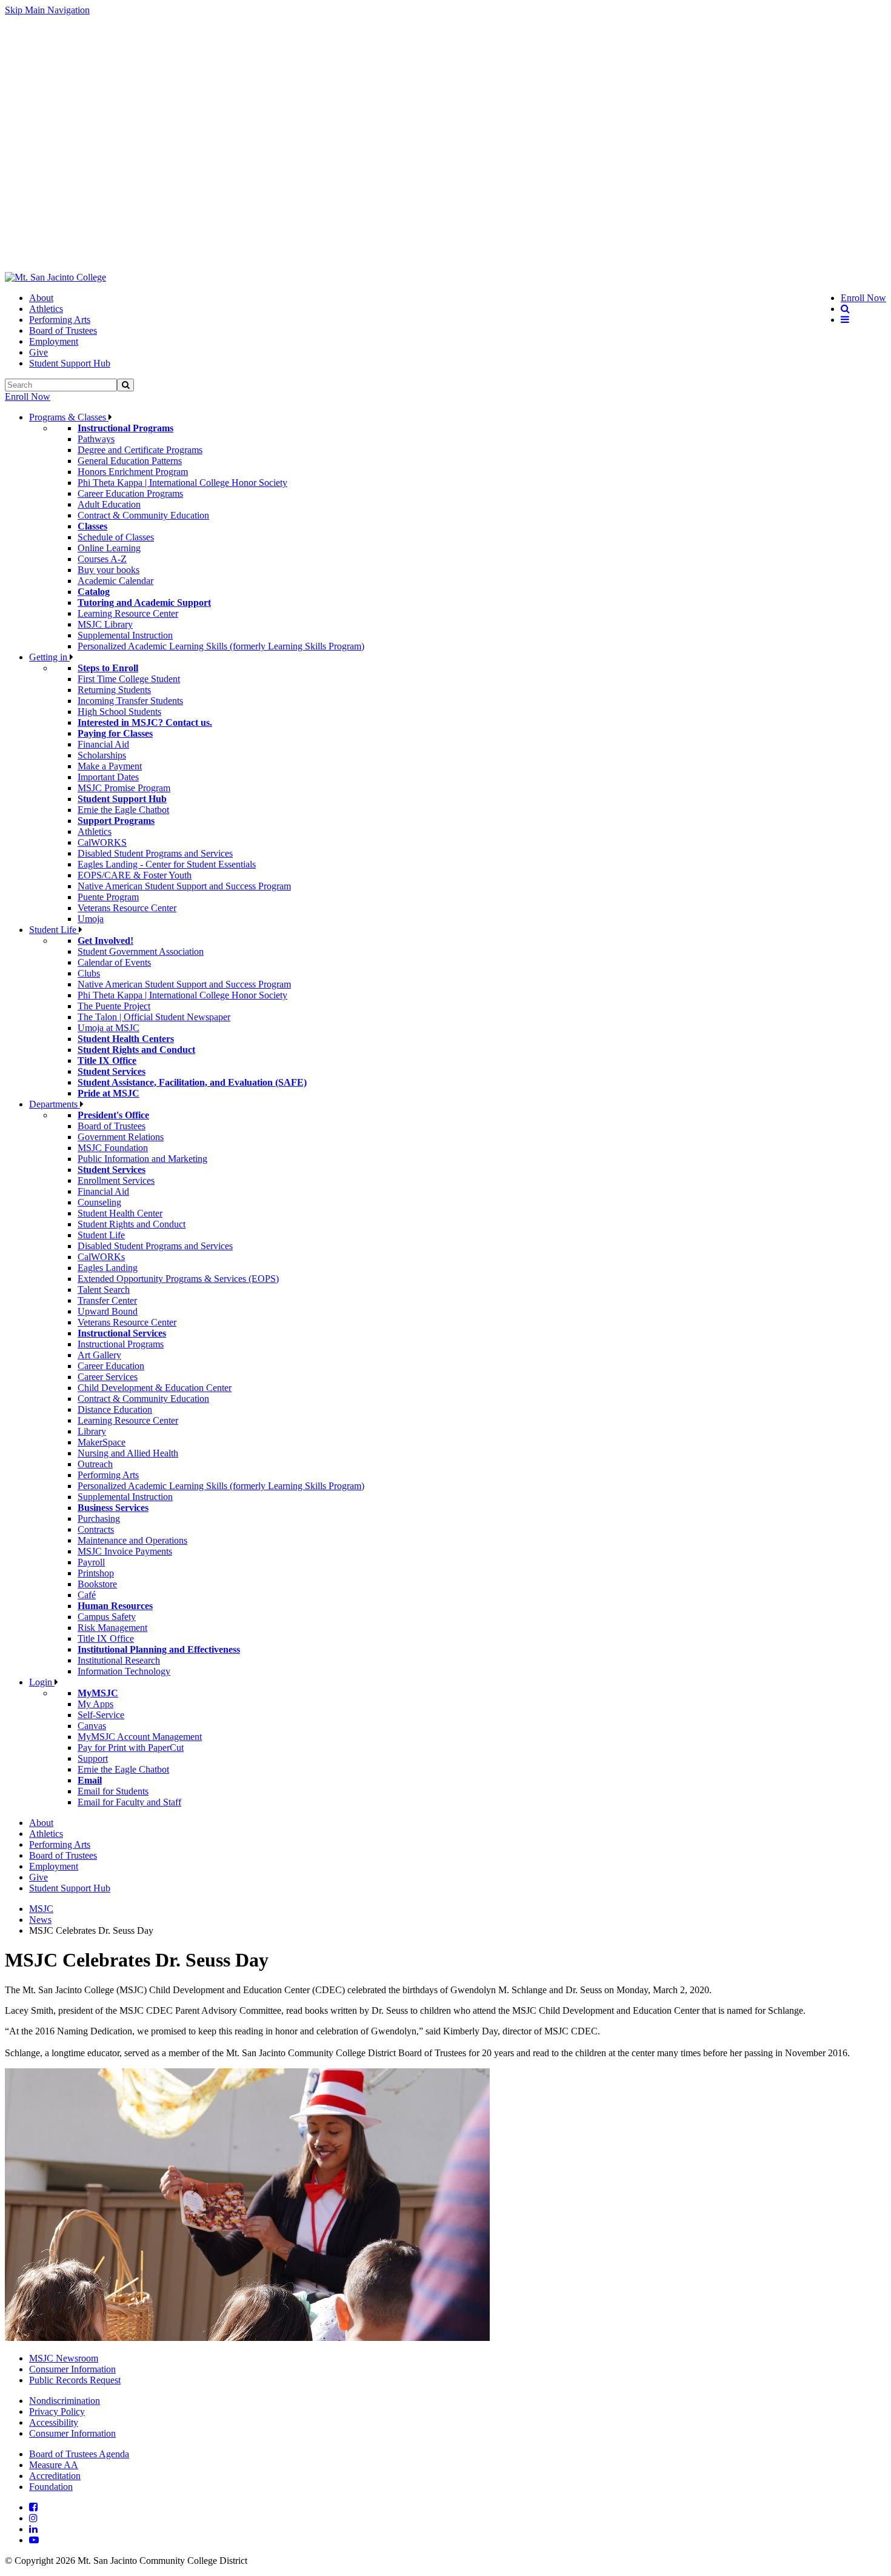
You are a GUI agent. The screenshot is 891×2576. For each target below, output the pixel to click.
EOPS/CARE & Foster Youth (135, 875)
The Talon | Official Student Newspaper (154, 1017)
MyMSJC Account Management (140, 1737)
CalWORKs (101, 1257)
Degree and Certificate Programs (140, 450)
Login (42, 1682)
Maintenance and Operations (132, 1540)
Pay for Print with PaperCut (131, 1748)
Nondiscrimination (65, 2401)
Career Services (108, 1377)
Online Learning (109, 548)
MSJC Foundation (113, 1148)
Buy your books (108, 570)
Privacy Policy (57, 2412)
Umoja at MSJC (108, 1028)
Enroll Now (28, 397)
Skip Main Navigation (47, 10)
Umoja (91, 919)
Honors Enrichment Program (133, 472)
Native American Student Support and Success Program (184, 886)
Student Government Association (141, 951)
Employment (54, 341)
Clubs (89, 973)
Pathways (96, 439)
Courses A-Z (102, 559)
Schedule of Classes (116, 537)
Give (38, 352)
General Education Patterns (130, 461)
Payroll (91, 1562)
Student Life (54, 930)
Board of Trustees (63, 330)
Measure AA (54, 2465)
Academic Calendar (115, 581)
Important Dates (108, 777)
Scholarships (102, 755)
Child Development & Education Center (155, 1388)
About (41, 298)
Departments (55, 1104)
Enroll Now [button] (863, 298)
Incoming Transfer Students (130, 701)
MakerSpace (102, 1442)
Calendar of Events (114, 962)
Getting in (49, 657)
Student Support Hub (70, 363)
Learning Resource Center (128, 613)
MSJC (41, 1909)
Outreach (95, 1464)
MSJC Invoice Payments (125, 1551)
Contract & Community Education (143, 515)
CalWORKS (102, 842)
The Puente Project (114, 1006)
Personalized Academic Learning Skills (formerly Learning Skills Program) (221, 646)
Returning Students (114, 690)
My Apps (95, 1704)
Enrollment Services (116, 1180)
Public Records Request (75, 2380)
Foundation (51, 2487)
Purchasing (99, 1519)
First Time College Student (129, 679)
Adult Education (109, 504)
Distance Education (115, 1409)
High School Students (119, 712)
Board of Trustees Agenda (79, 2454)
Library (92, 1431)
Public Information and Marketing (142, 1159)
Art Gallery (99, 1355)
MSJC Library (105, 624)
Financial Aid (103, 744)
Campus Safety (107, 1617)
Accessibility (54, 2422)
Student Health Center (120, 1213)
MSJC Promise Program (124, 788)
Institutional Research (119, 1660)
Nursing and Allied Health (128, 1453)
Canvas (92, 1726)
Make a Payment (110, 766)
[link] (55, 277)
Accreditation (55, 2476)
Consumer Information (72, 2369)
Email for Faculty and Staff (129, 1802)
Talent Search (104, 1290)
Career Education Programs (130, 493)
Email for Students (113, 1791)
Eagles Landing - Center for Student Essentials (167, 864)
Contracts (96, 1529)
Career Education (111, 1366)
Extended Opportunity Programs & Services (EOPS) (178, 1279)
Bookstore (97, 1584)
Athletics (46, 309)
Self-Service (101, 1715)
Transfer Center (107, 1300)
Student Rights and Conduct (132, 1224)
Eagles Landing (108, 1268)
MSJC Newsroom (64, 2358)
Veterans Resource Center (127, 908)
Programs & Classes (69, 417)
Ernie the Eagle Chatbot (123, 810)
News (40, 1920)
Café (87, 1595)
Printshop (96, 1573)
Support (93, 1758)
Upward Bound (108, 1311)
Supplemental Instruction (125, 635)
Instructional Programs (121, 1344)
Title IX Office (106, 1638)
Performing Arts (60, 320)
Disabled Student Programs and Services (155, 853)
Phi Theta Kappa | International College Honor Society (182, 483)
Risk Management (112, 1628)
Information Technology (124, 1671)
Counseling (99, 1202)
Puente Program (108, 897)
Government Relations (121, 1137)
